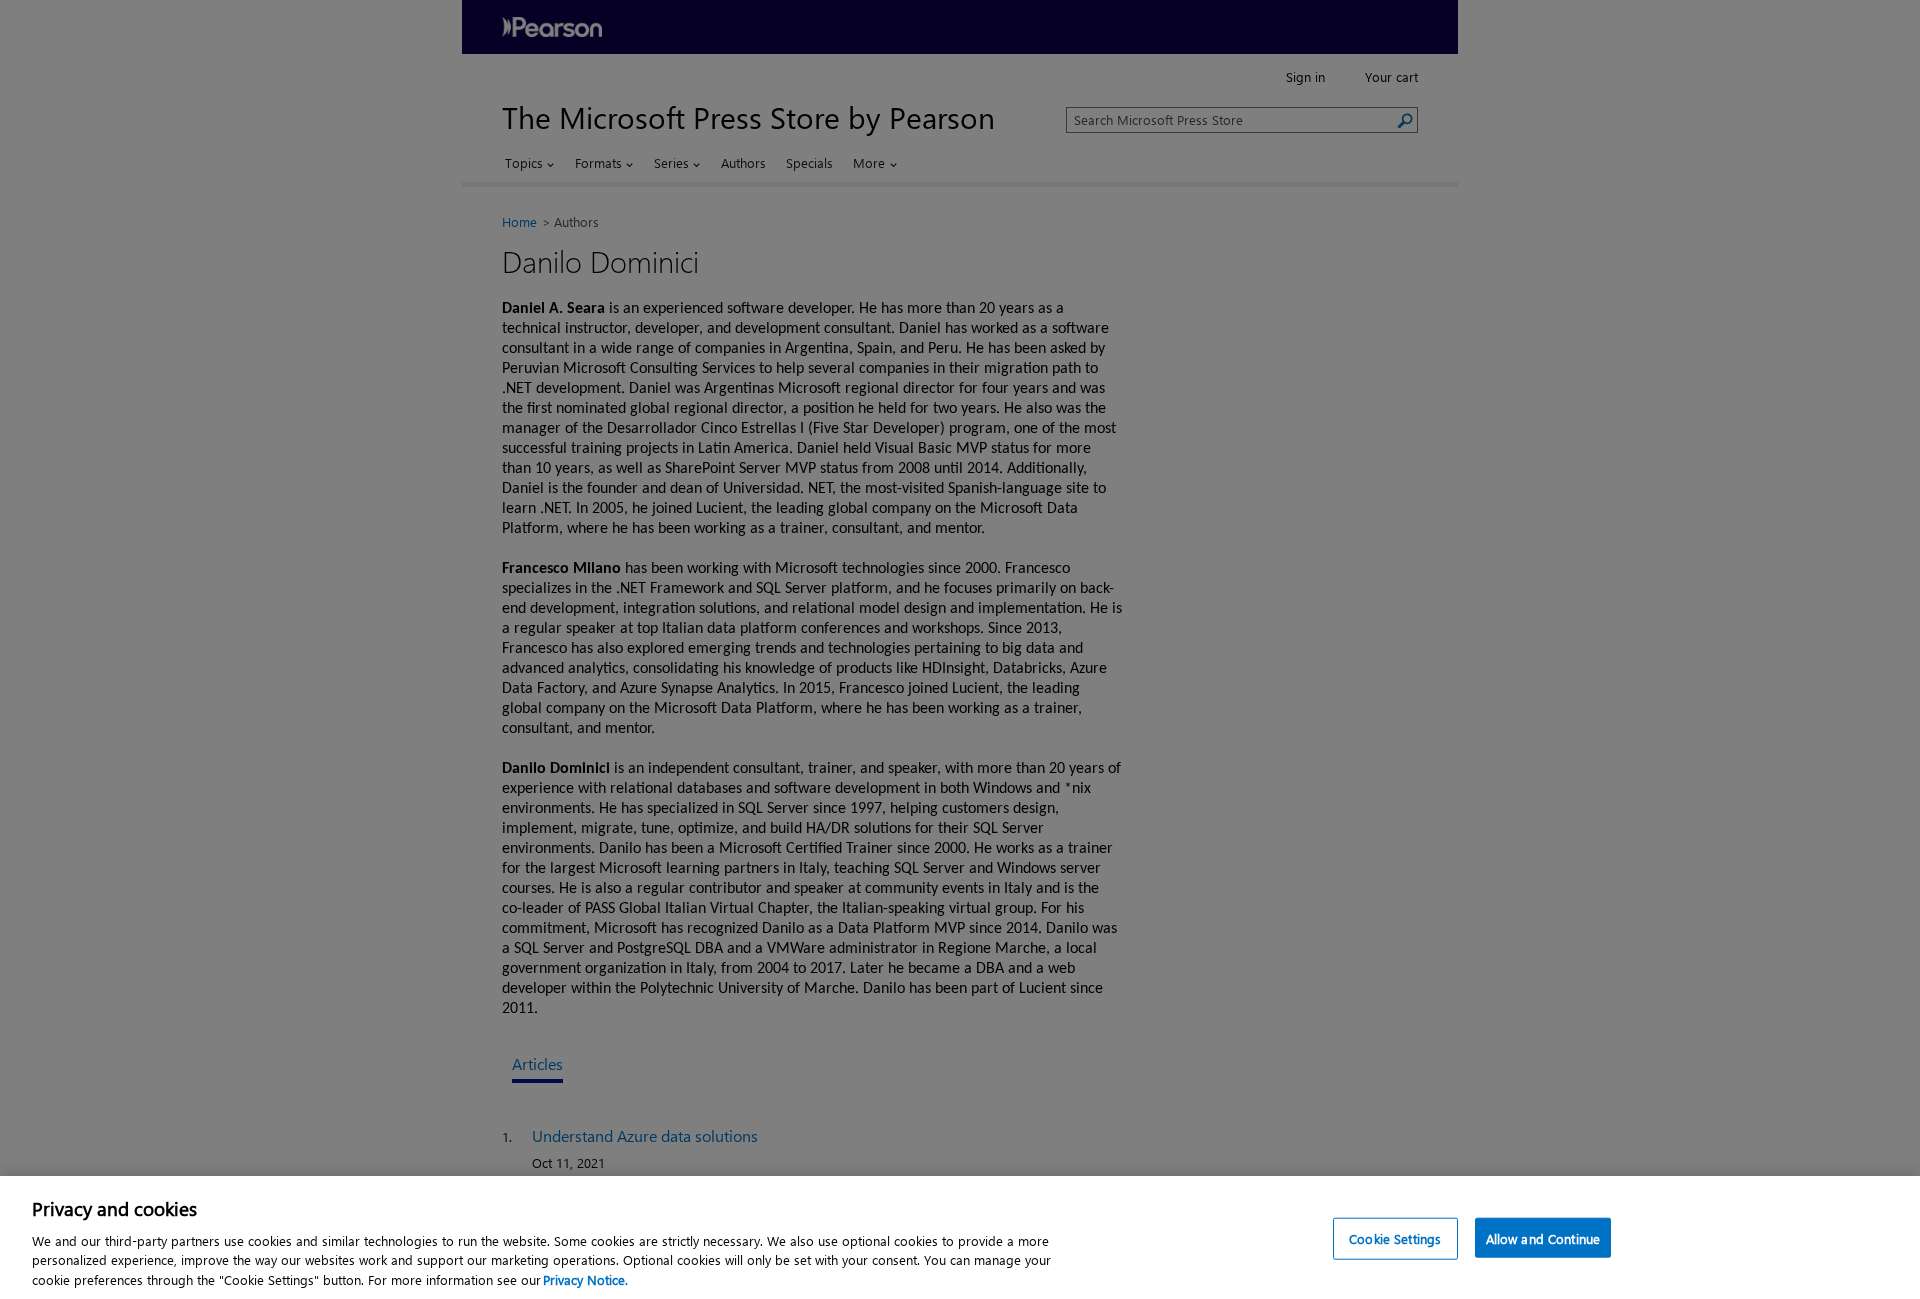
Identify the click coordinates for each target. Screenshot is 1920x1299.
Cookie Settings (1395, 1238)
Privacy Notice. (585, 1278)
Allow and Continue (1543, 1238)
